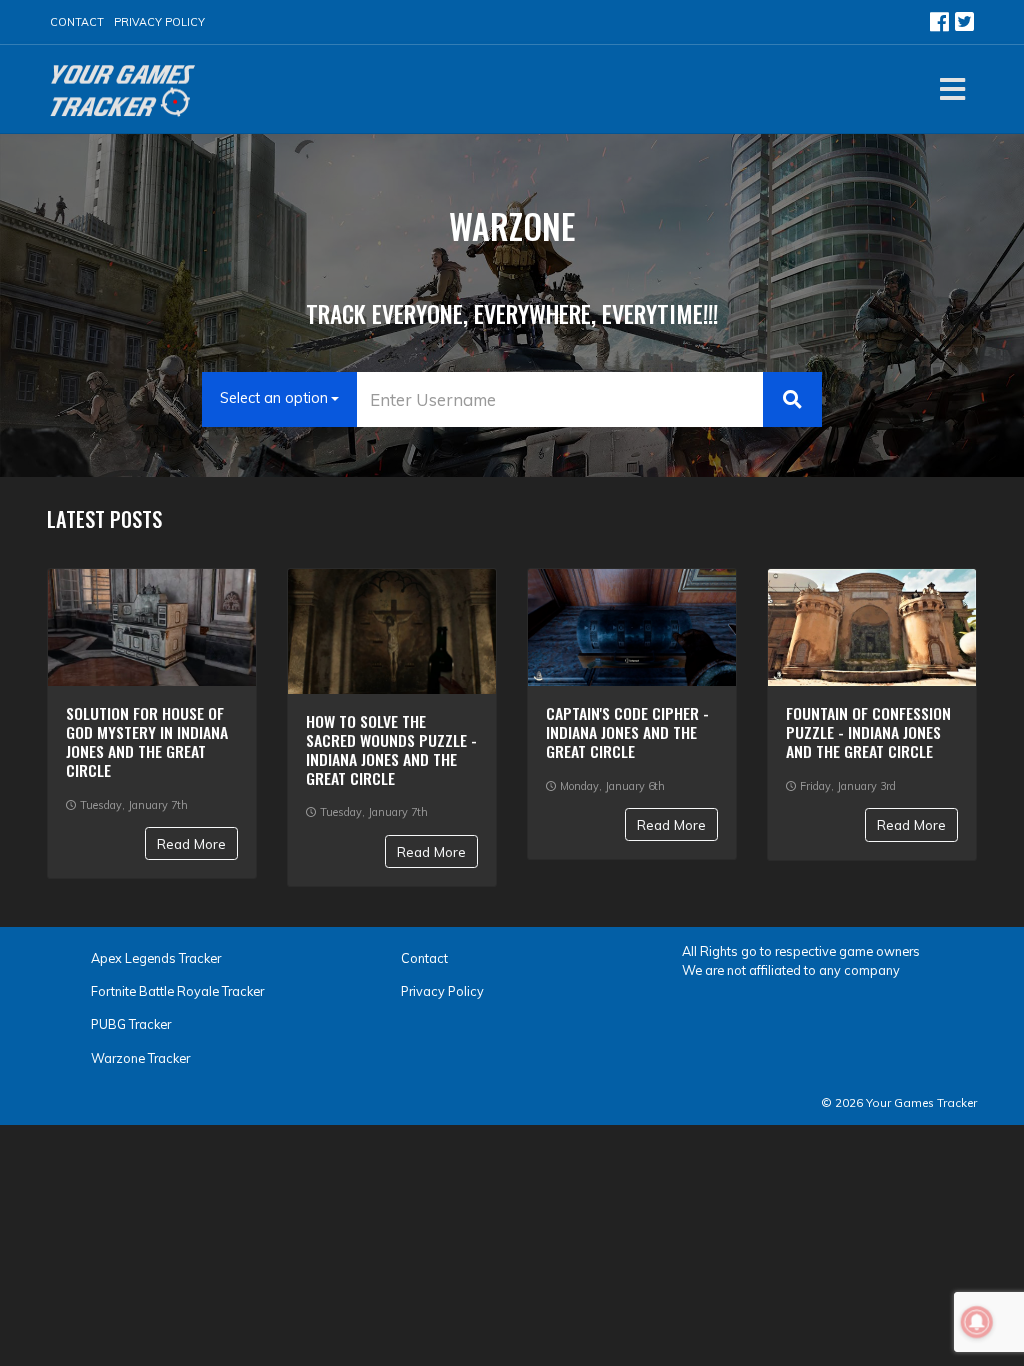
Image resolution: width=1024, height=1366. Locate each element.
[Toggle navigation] (952, 89)
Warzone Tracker (140, 1058)
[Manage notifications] (977, 1322)
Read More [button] (191, 843)
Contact (77, 22)
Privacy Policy (159, 22)
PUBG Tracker (131, 1024)
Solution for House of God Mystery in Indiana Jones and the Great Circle (147, 741)
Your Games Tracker (921, 1102)
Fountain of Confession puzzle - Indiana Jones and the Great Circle (868, 732)
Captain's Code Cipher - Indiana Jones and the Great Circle (627, 732)
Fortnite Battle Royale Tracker (177, 991)
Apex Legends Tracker (156, 958)
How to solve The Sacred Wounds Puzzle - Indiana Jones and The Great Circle (391, 749)
